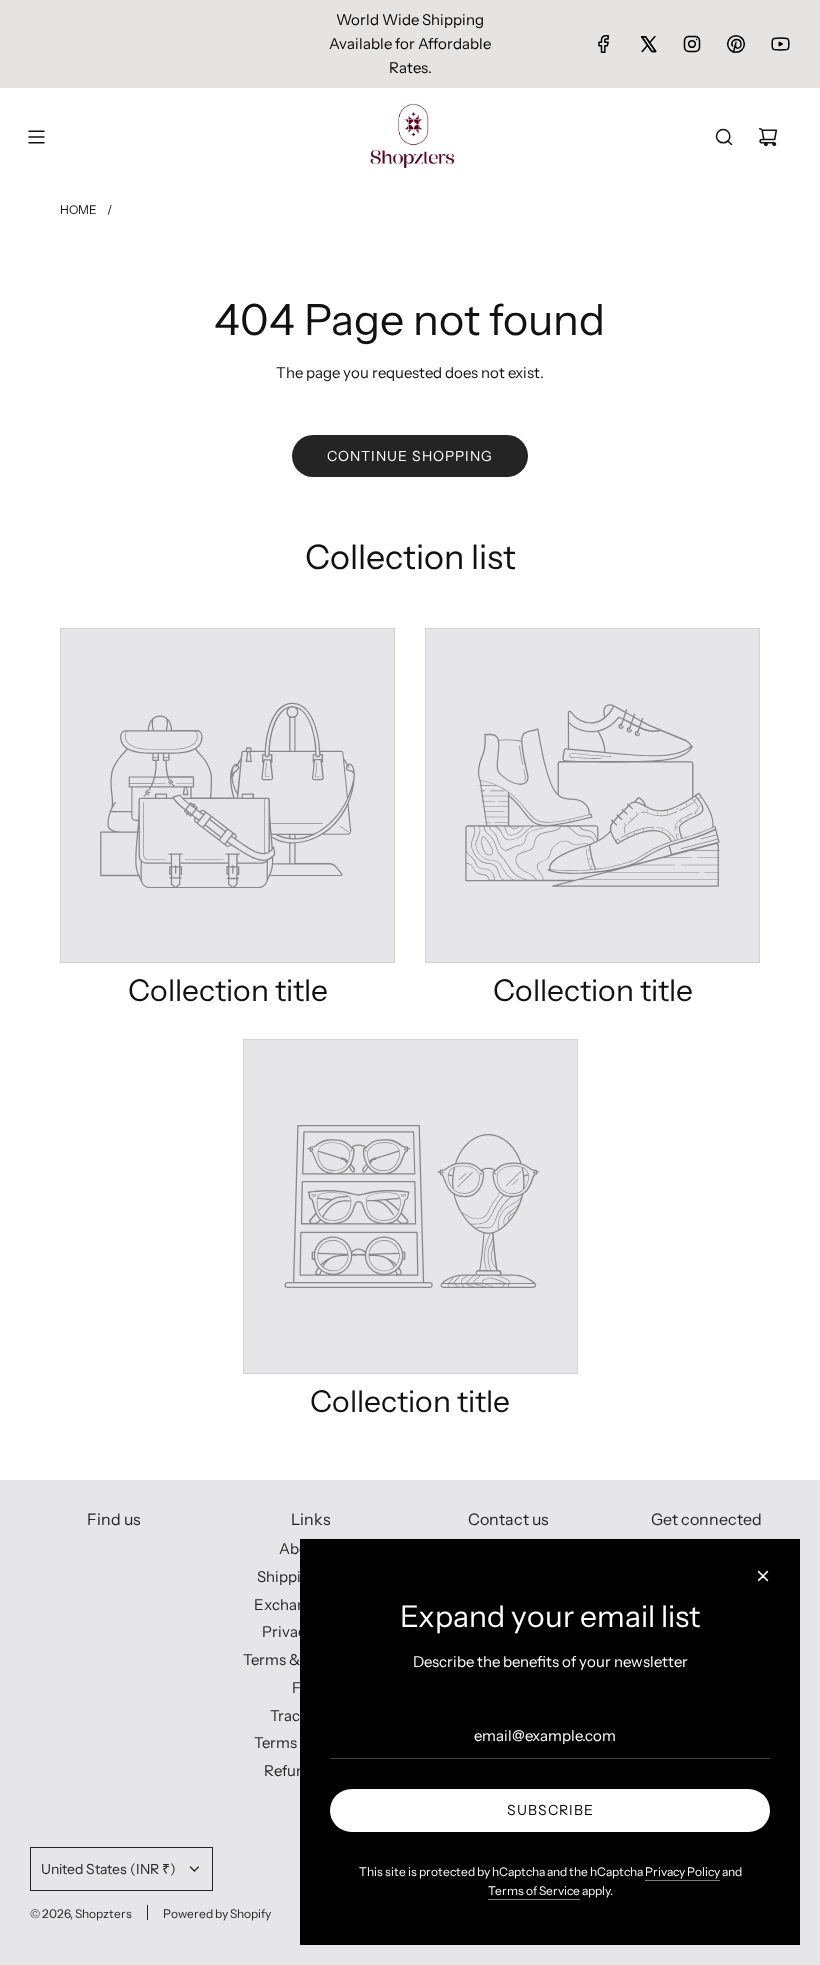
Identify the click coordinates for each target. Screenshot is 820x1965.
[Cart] (768, 137)
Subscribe (550, 1810)
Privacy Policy (682, 1871)
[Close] (763, 1576)
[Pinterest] (736, 44)
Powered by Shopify (217, 1913)
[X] (648, 44)
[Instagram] (692, 44)
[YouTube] (780, 44)
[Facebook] (604, 44)
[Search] (724, 137)
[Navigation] (36, 137)
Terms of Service (534, 1890)
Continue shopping (410, 456)
